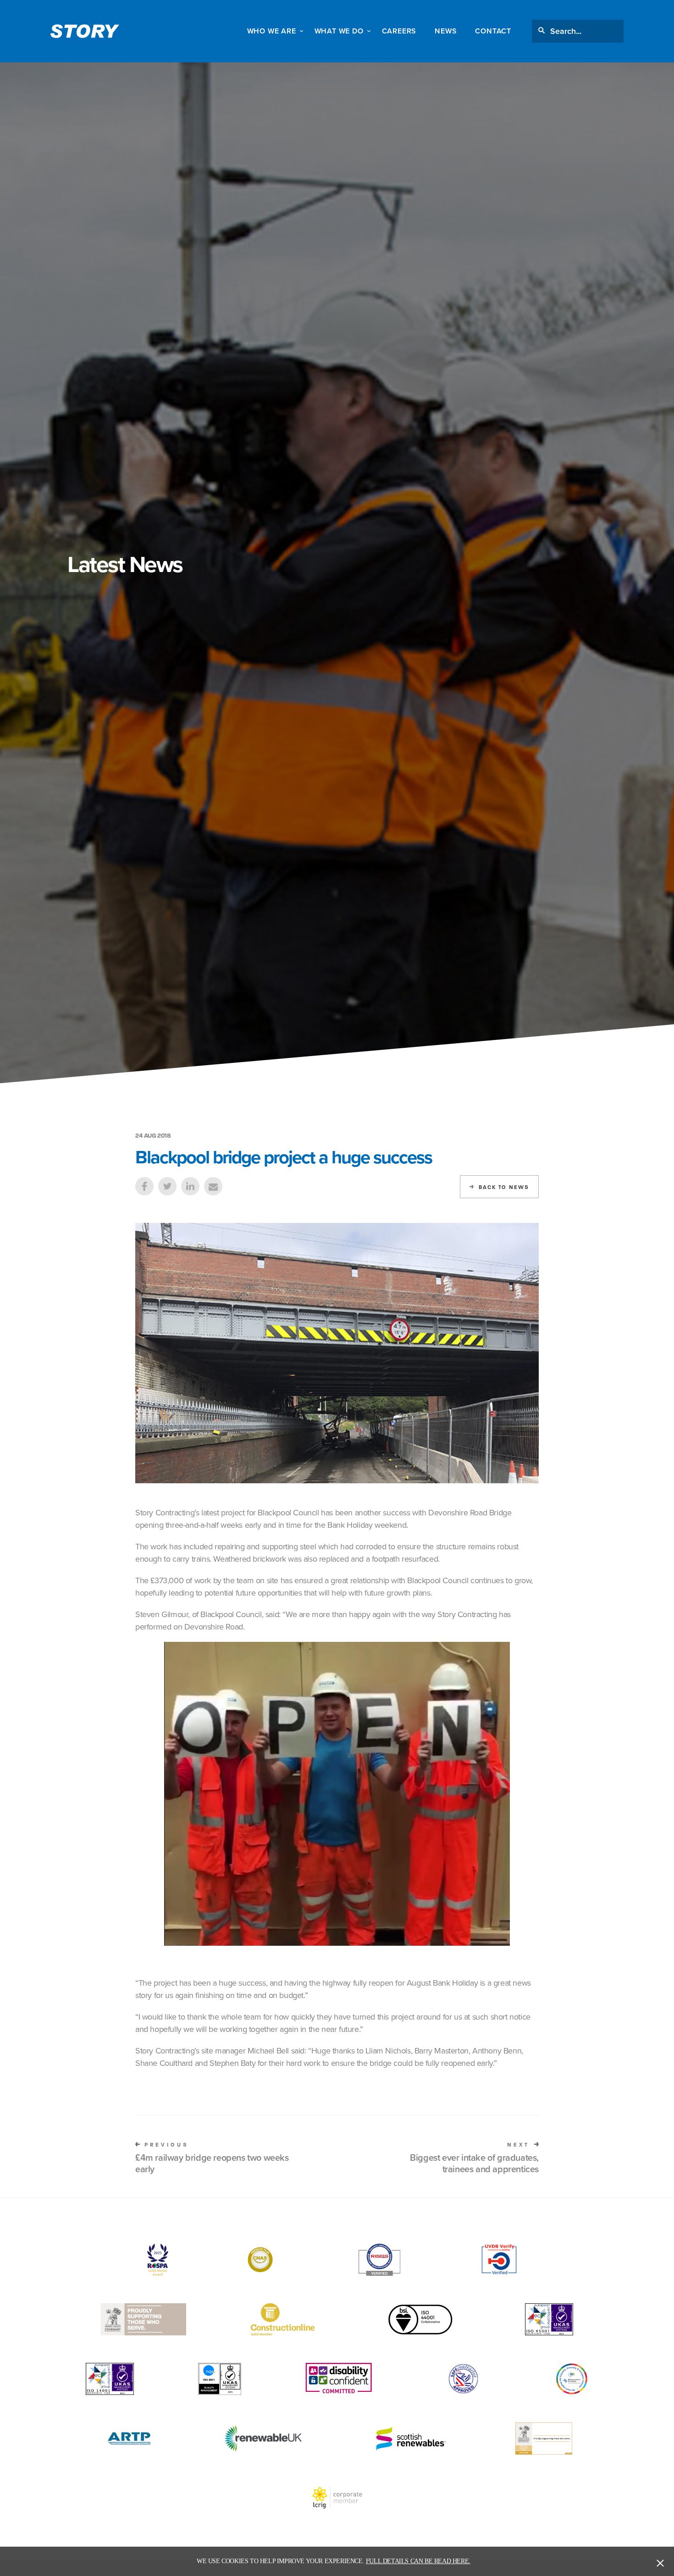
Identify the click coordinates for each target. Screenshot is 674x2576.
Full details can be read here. (418, 2561)
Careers (399, 31)
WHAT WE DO (339, 31)
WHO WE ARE (272, 31)
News (446, 31)
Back (504, 1187)
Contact (493, 31)
